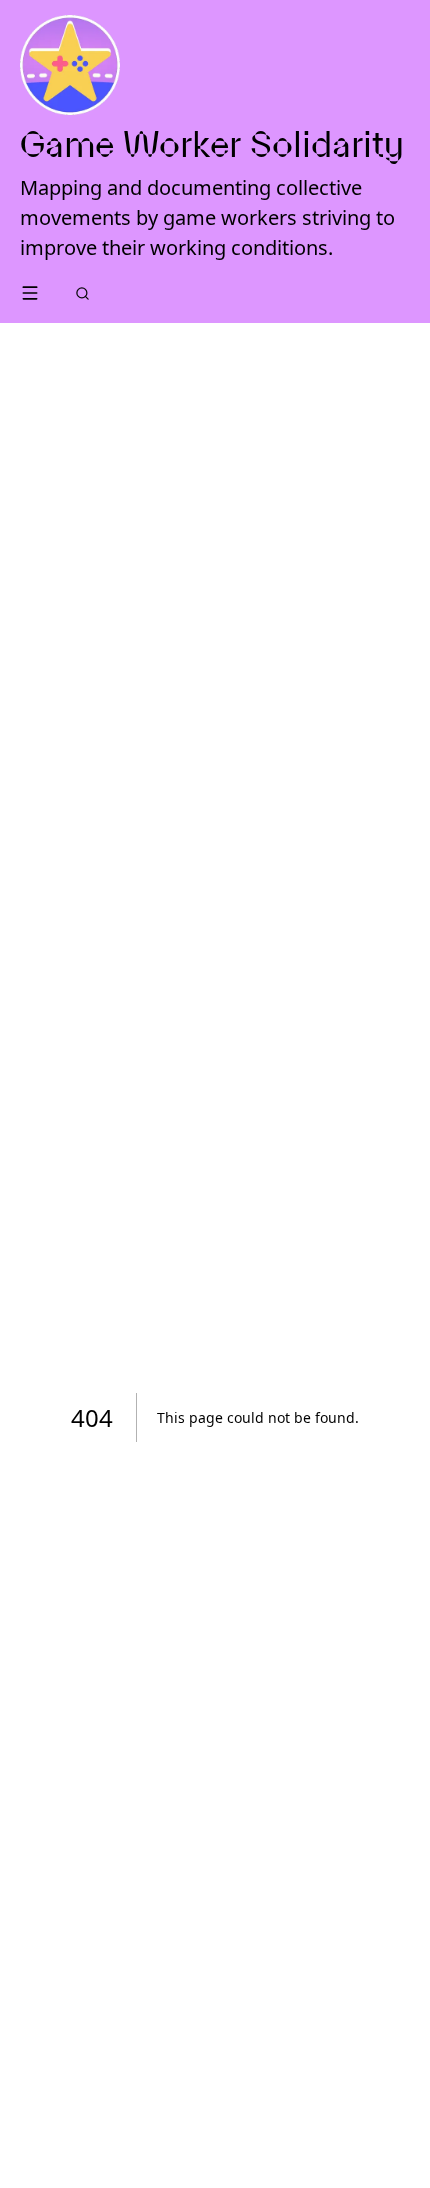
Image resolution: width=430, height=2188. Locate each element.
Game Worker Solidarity (212, 144)
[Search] (82, 293)
